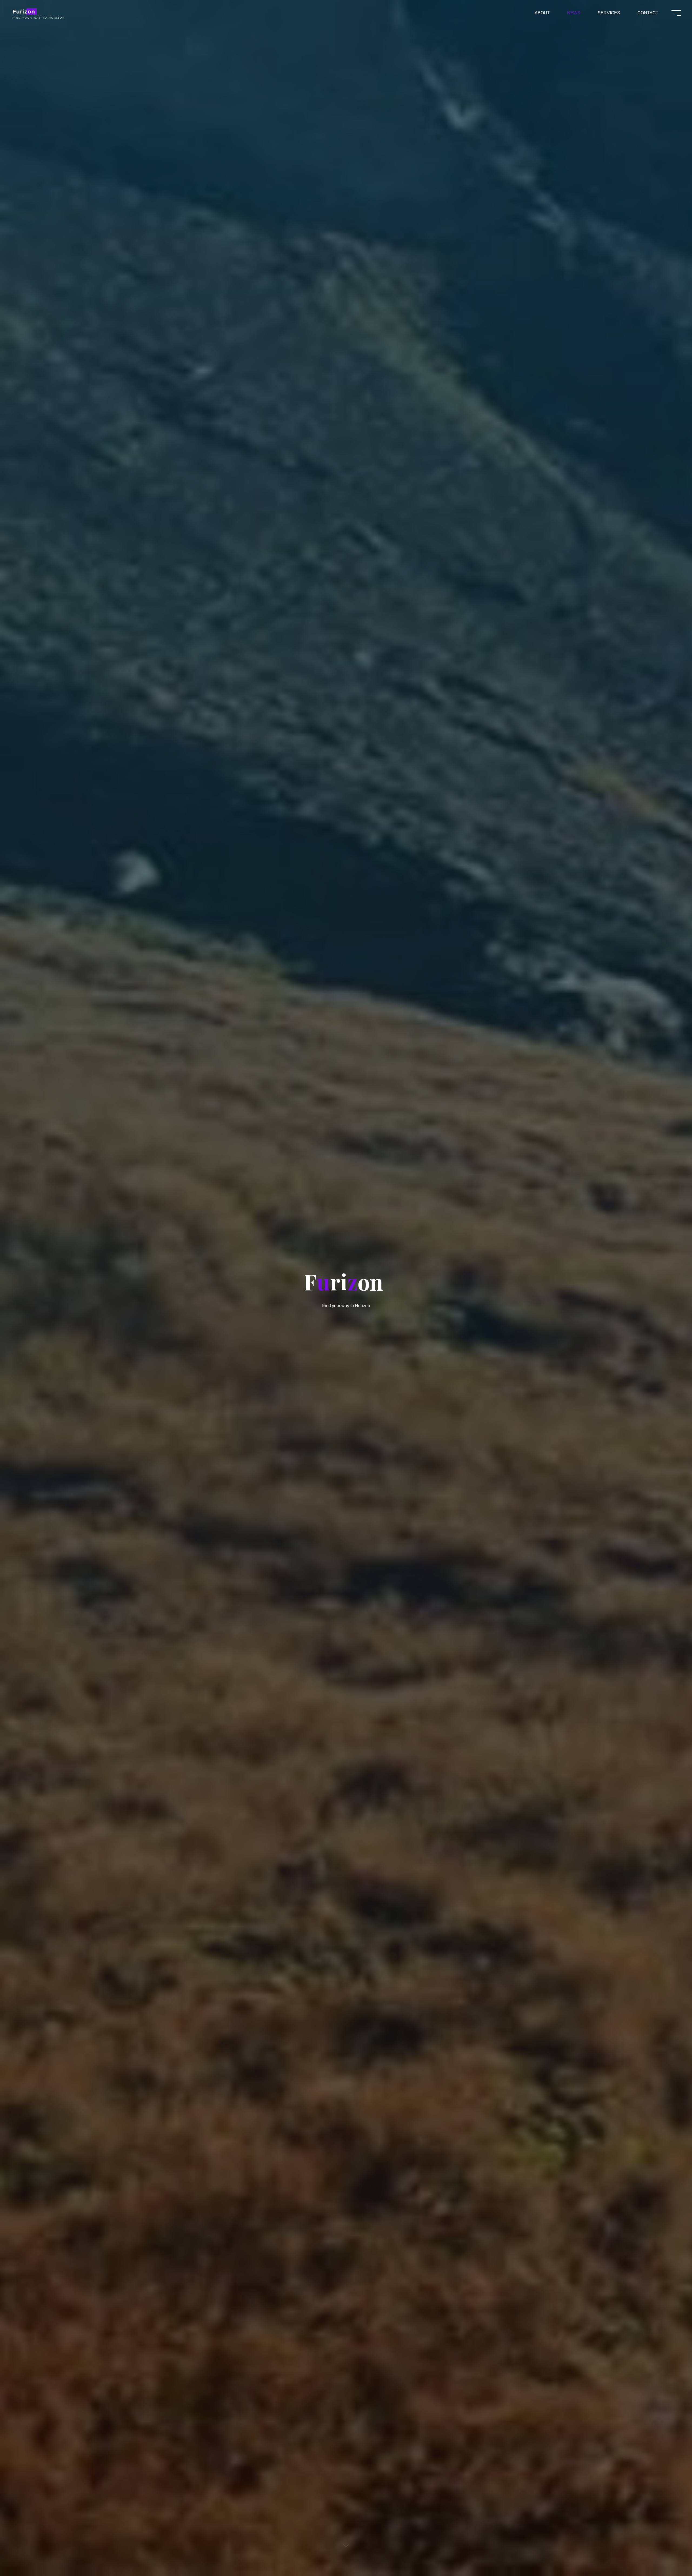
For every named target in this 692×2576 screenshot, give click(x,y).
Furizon (24, 11)
